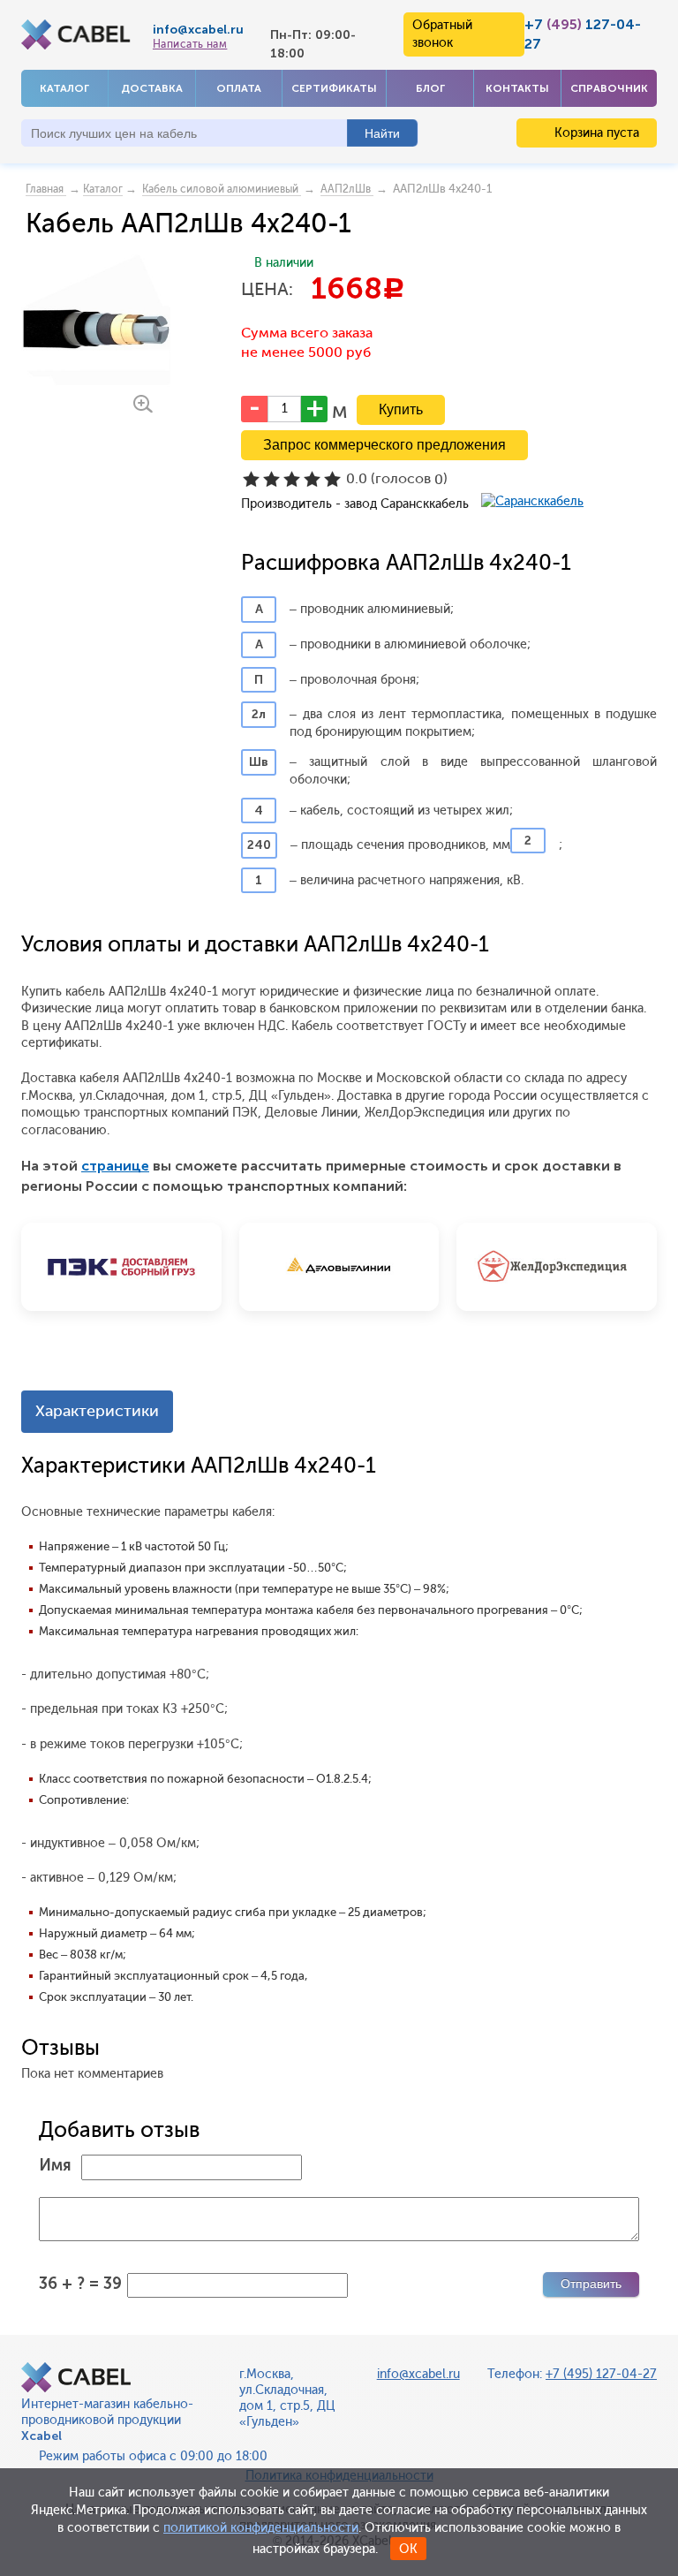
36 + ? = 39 (80, 2284)
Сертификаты (334, 88)
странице (115, 1166)
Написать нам (190, 44)
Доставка (152, 88)
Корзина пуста (595, 133)
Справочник (609, 88)
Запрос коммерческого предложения (384, 445)
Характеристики (97, 1411)
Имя (55, 2165)
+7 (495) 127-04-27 (601, 2374)
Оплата (239, 88)
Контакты (517, 88)
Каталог (64, 88)
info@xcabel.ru (198, 30)
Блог (430, 88)
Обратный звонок (442, 34)
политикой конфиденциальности (261, 2528)
